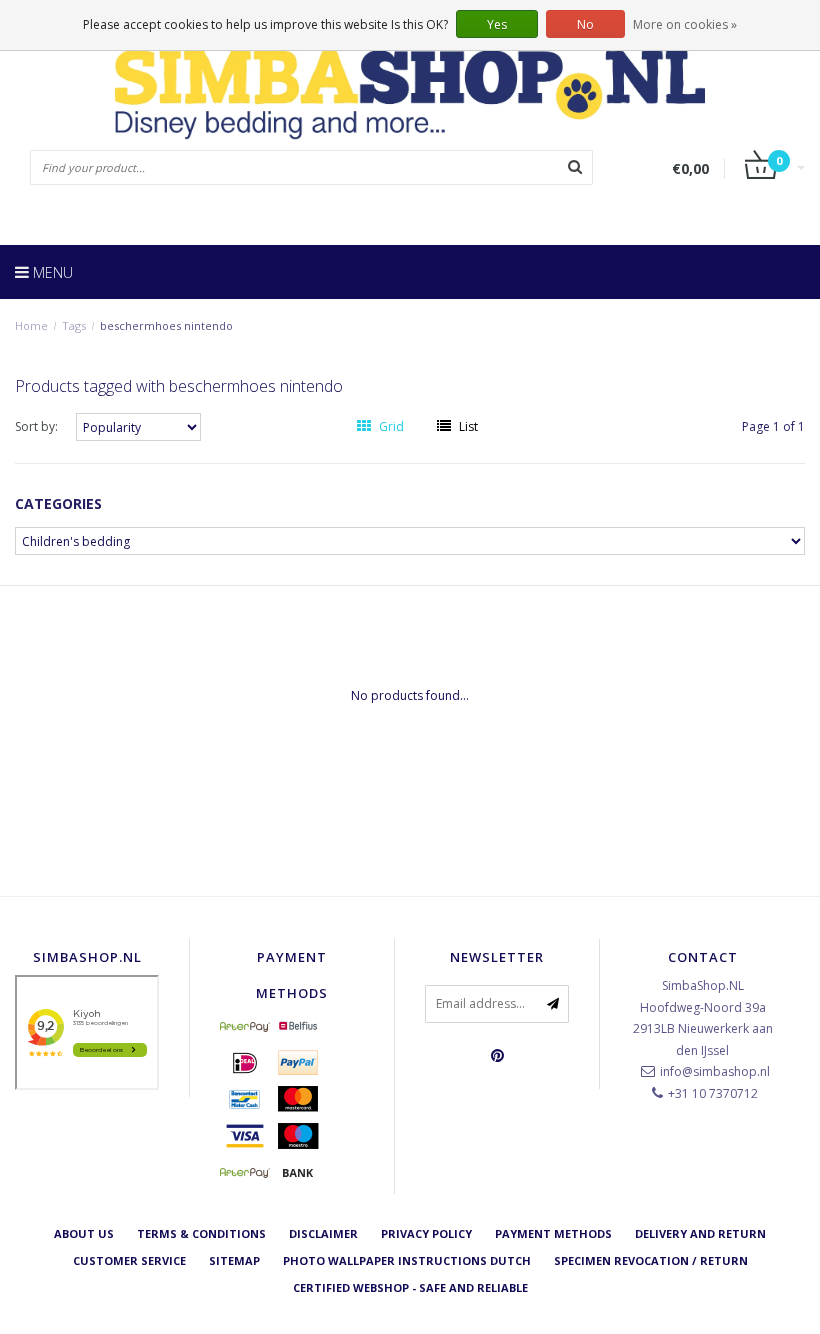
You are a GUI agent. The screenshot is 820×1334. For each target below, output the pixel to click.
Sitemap (234, 1260)
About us (84, 1233)
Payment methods (553, 1233)
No (585, 24)
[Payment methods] (245, 1026)
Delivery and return (700, 1233)
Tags (74, 325)
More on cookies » (685, 24)
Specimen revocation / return (651, 1260)
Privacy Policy (426, 1233)
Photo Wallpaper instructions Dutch (407, 1260)
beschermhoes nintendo (166, 325)
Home (31, 325)
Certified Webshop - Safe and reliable (410, 1287)
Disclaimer (323, 1233)
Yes (497, 24)
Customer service (129, 1260)
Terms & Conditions (201, 1233)
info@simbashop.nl (715, 1071)
